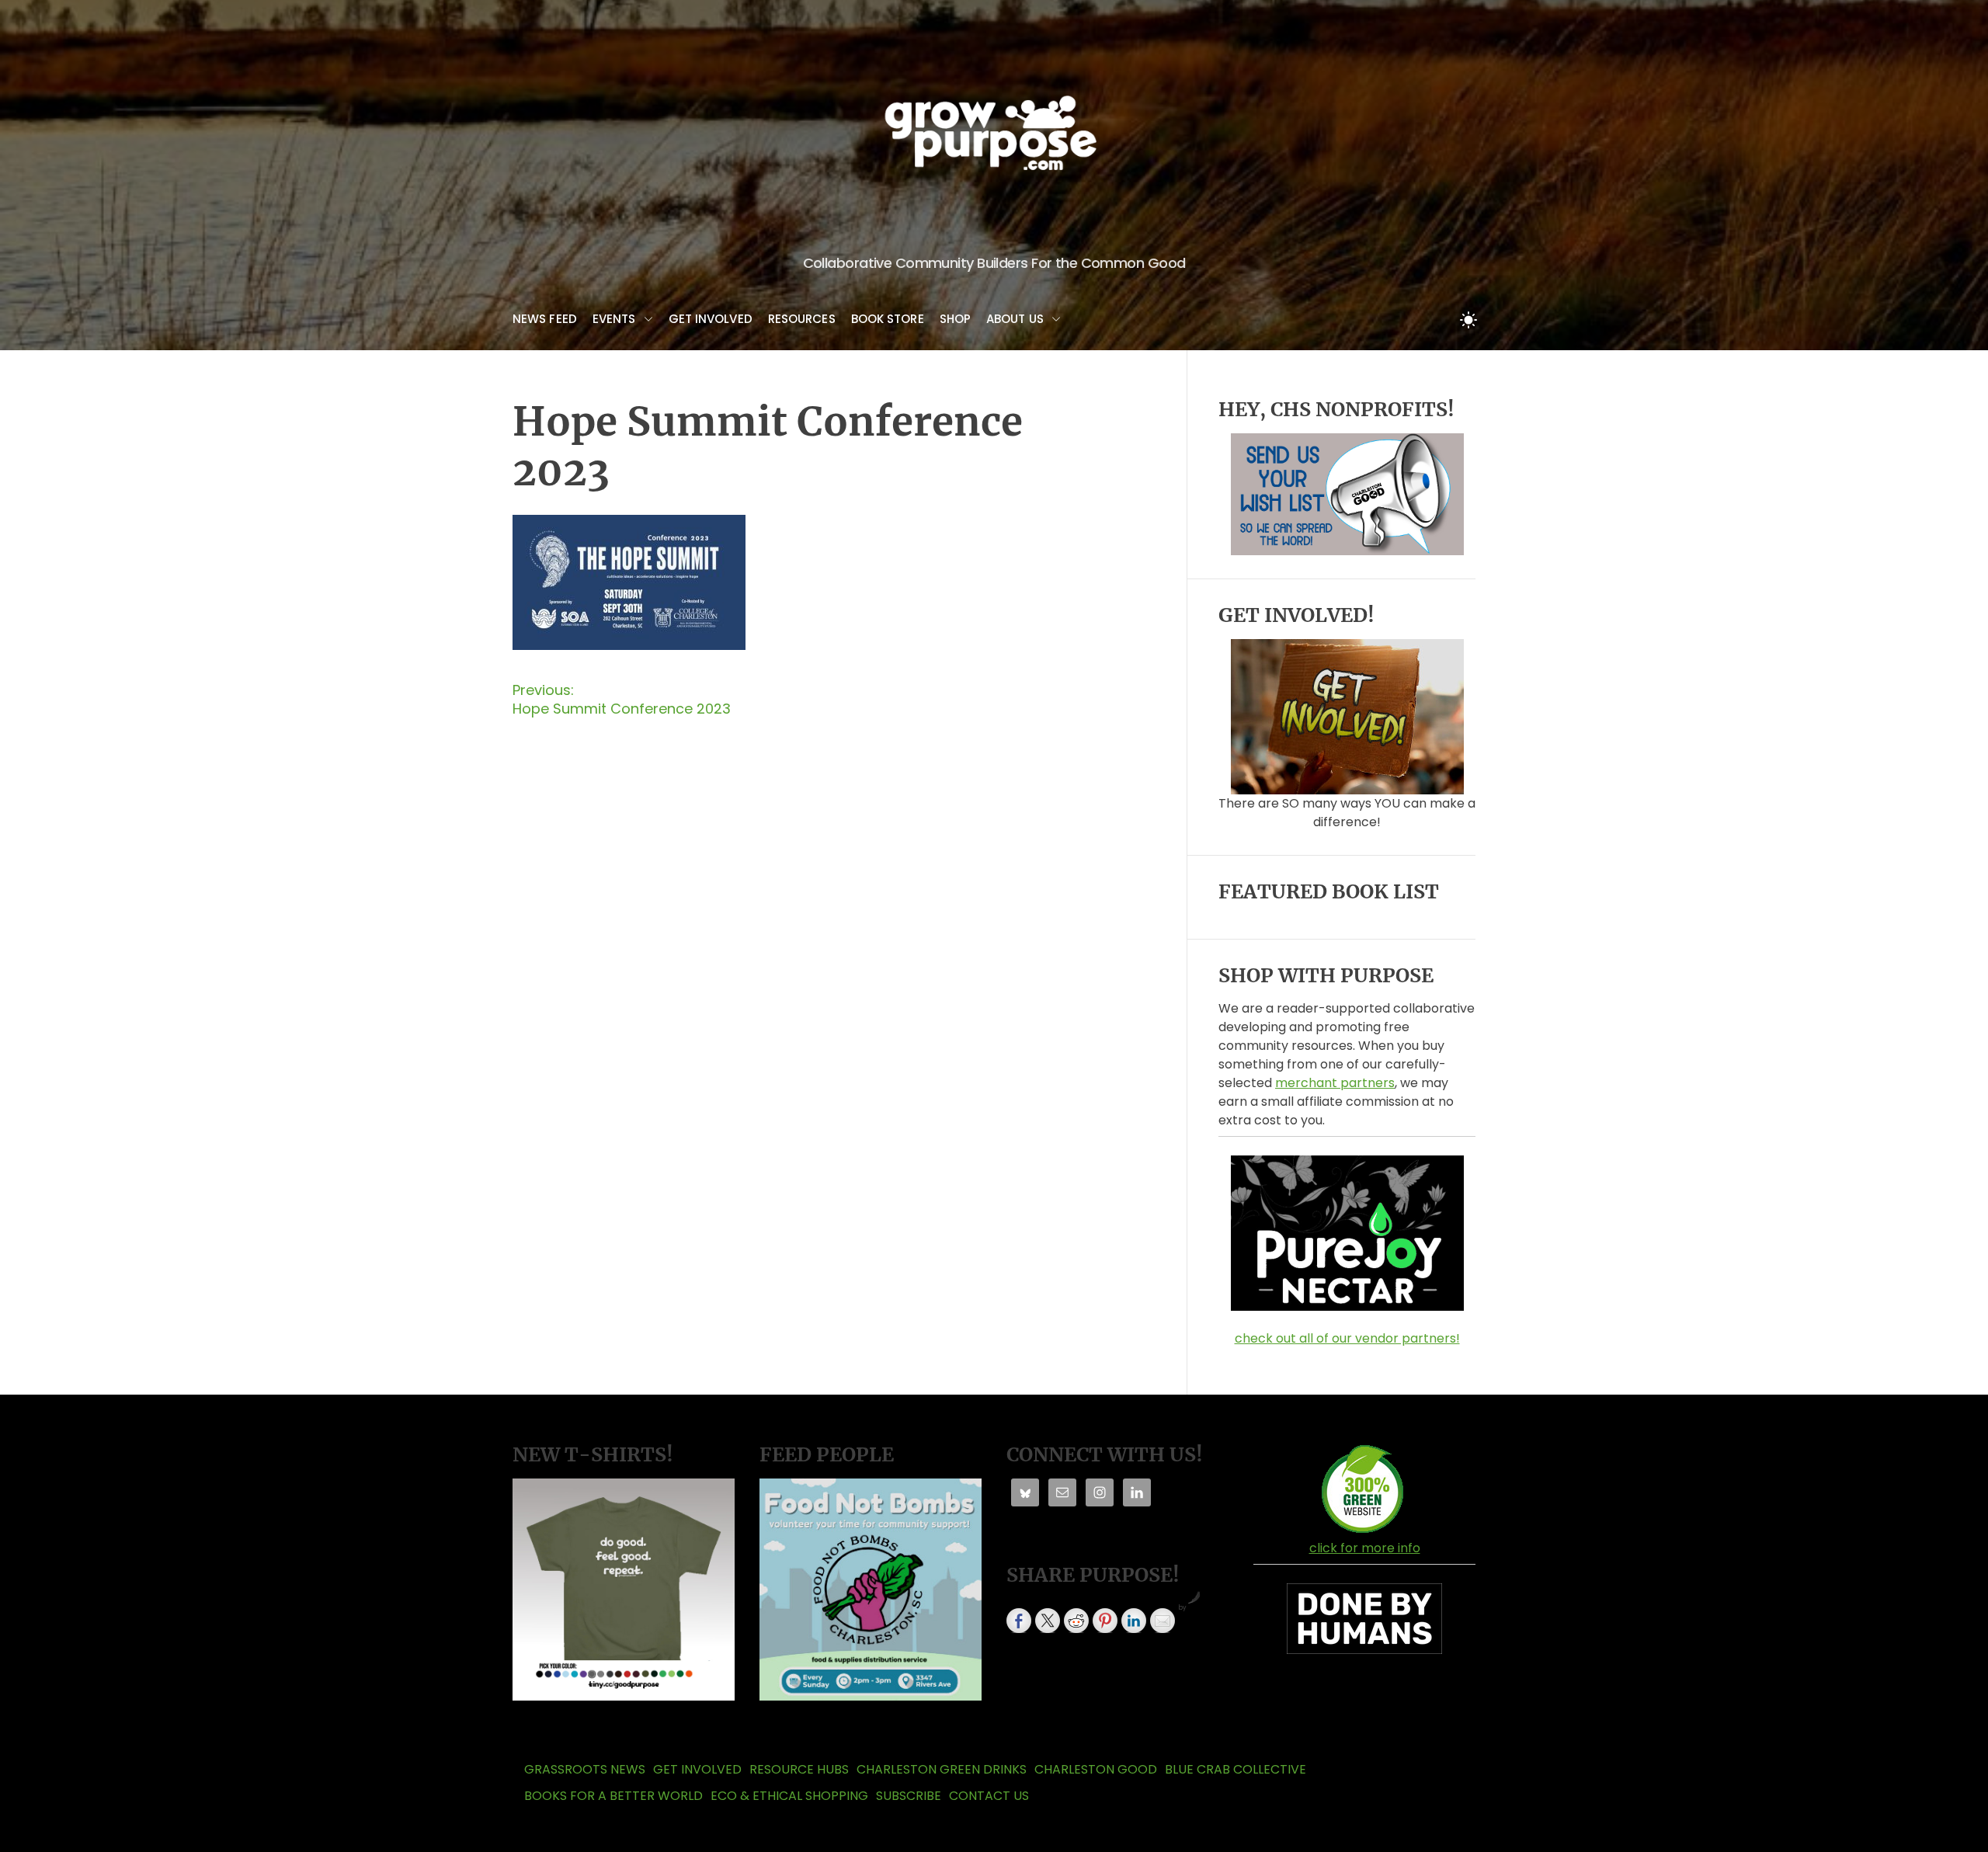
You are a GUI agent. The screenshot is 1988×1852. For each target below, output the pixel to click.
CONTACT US (989, 1796)
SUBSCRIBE (909, 1796)
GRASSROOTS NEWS (585, 1769)
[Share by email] (1163, 1621)
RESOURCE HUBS (799, 1769)
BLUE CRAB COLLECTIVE (1236, 1769)
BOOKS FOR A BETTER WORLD (613, 1796)
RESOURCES (802, 319)
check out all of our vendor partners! (1347, 1338)
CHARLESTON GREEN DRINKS (942, 1769)
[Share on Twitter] (1048, 1621)
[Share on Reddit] (1076, 1621)
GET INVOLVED (711, 319)
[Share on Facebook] (1019, 1621)
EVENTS (614, 319)
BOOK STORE (888, 319)
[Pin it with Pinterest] (1105, 1621)
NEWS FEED (545, 319)
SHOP (955, 319)
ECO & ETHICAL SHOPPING (789, 1796)
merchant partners (1335, 1083)
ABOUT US (1015, 319)
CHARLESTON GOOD (1096, 1769)
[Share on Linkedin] (1134, 1621)
